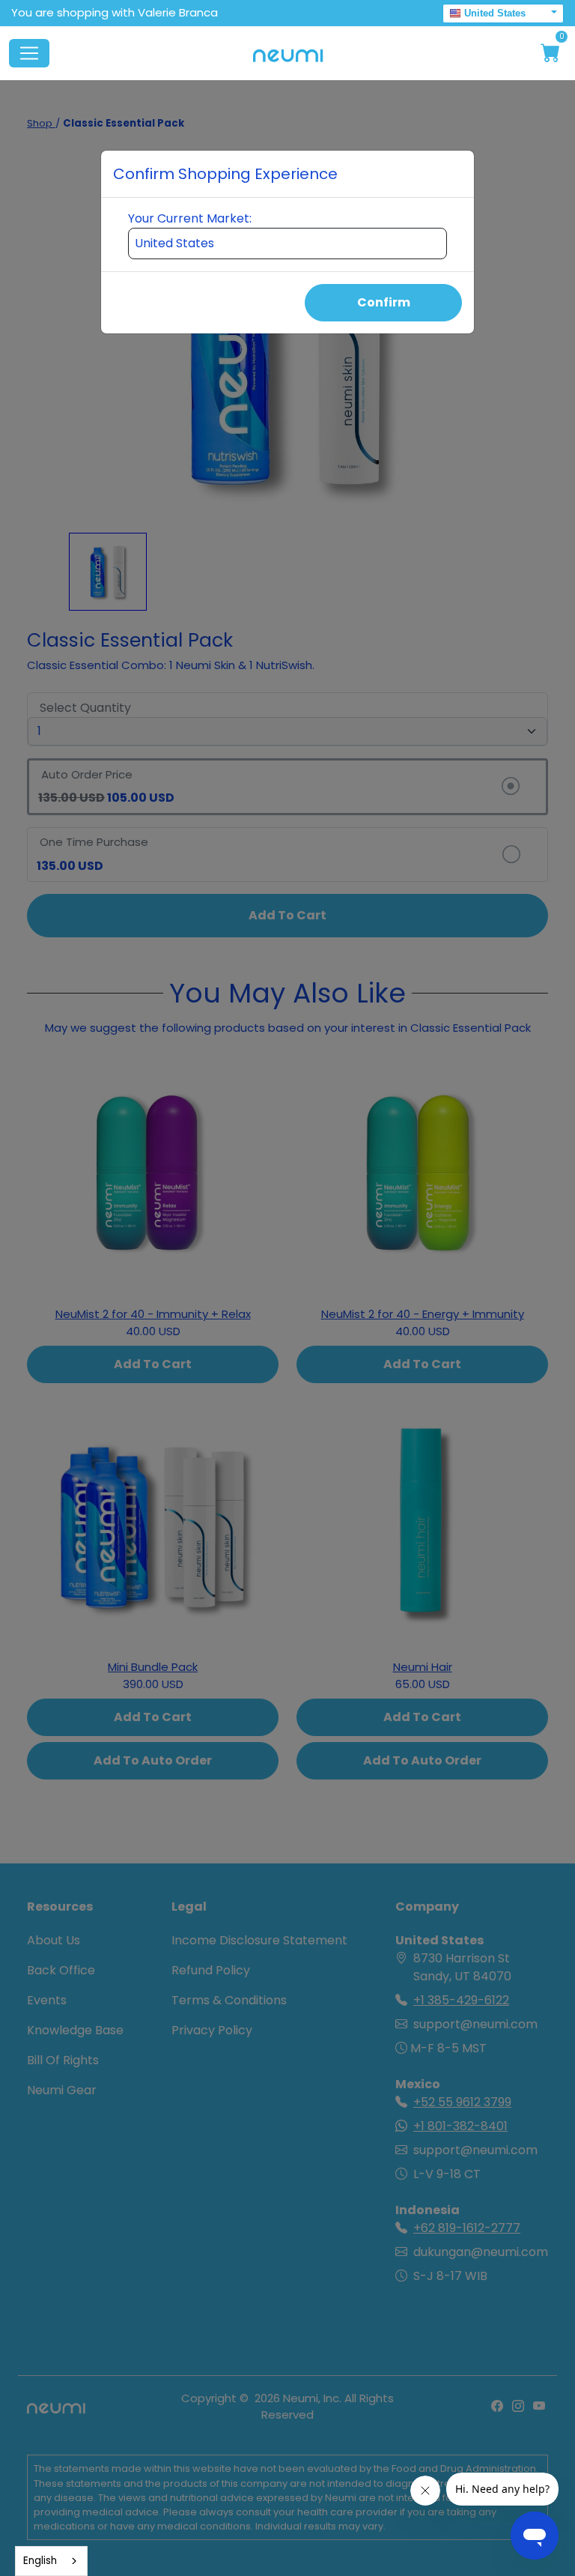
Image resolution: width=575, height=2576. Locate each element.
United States (495, 13)
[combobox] (51, 2561)
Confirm (384, 302)
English (40, 2561)
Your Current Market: (190, 218)
